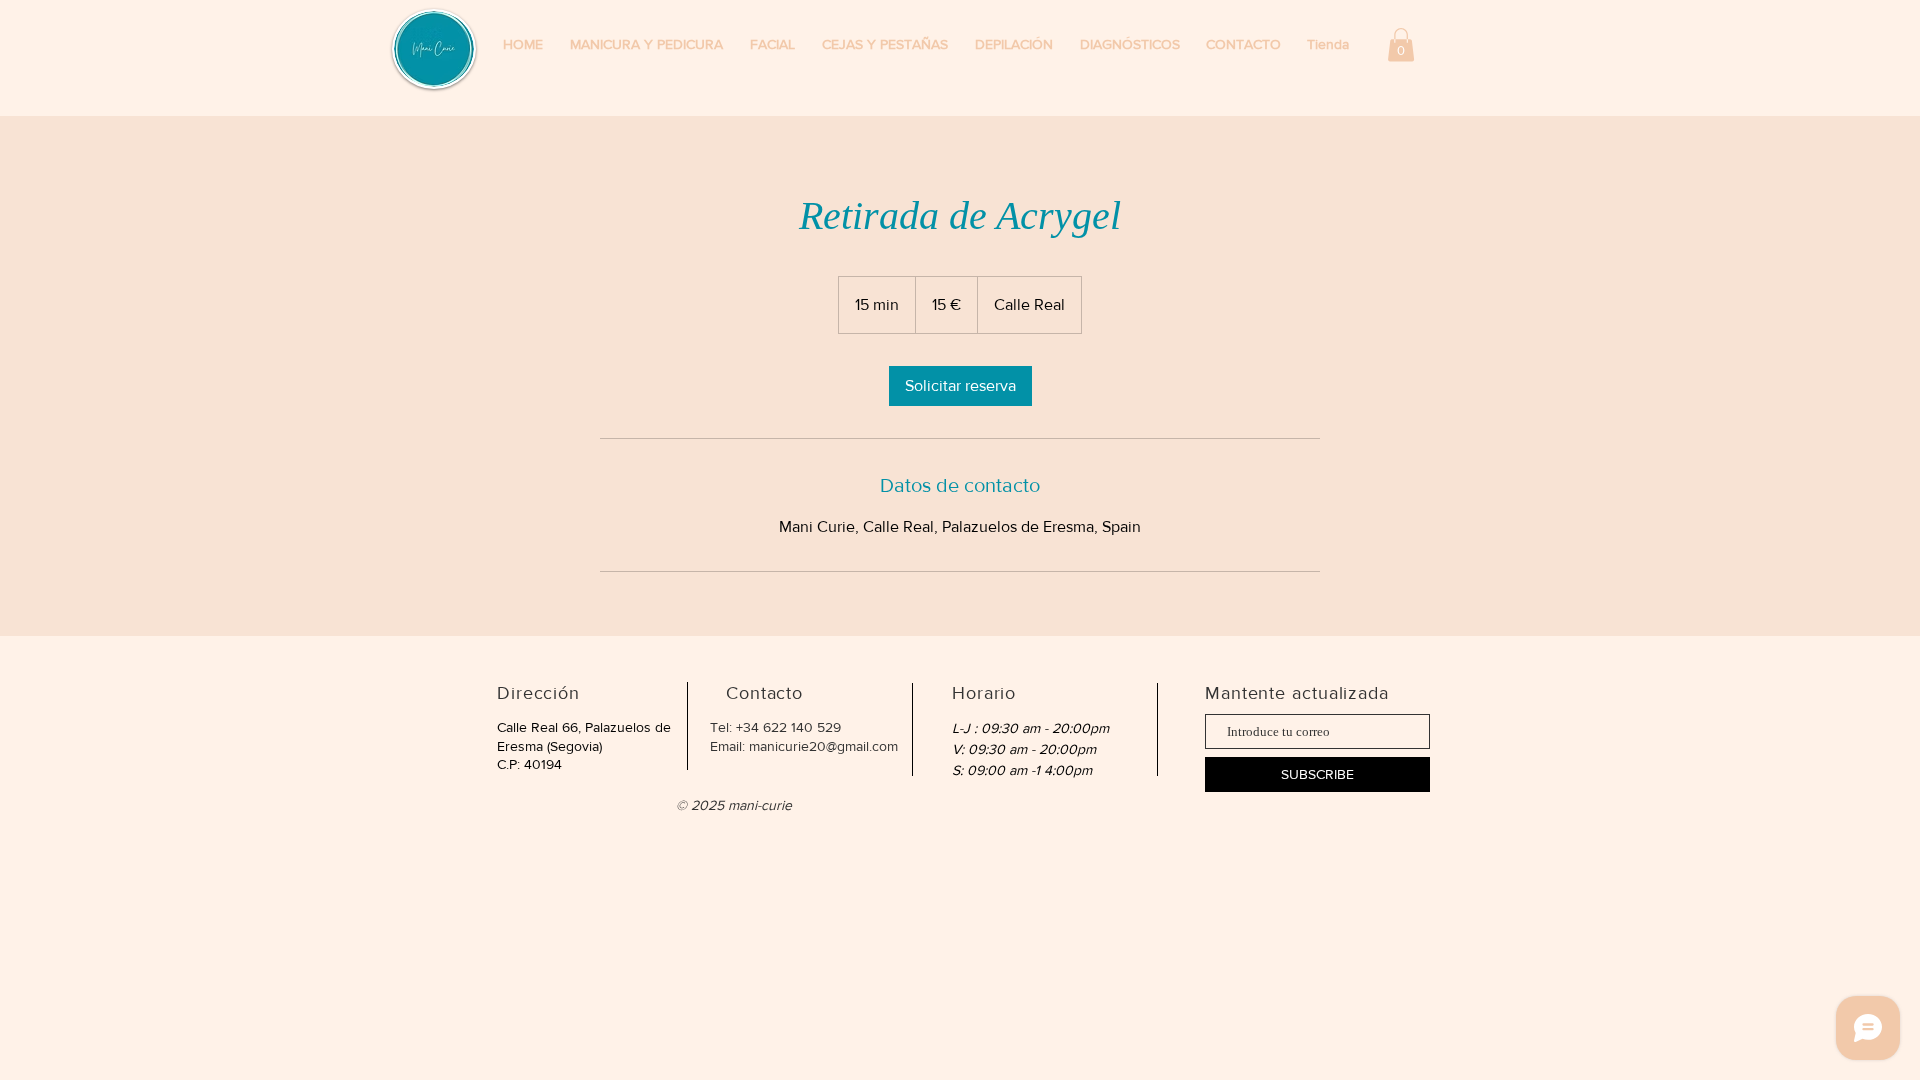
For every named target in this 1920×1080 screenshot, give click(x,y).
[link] (960, 386)
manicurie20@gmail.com (823, 746)
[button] (1331, 44)
